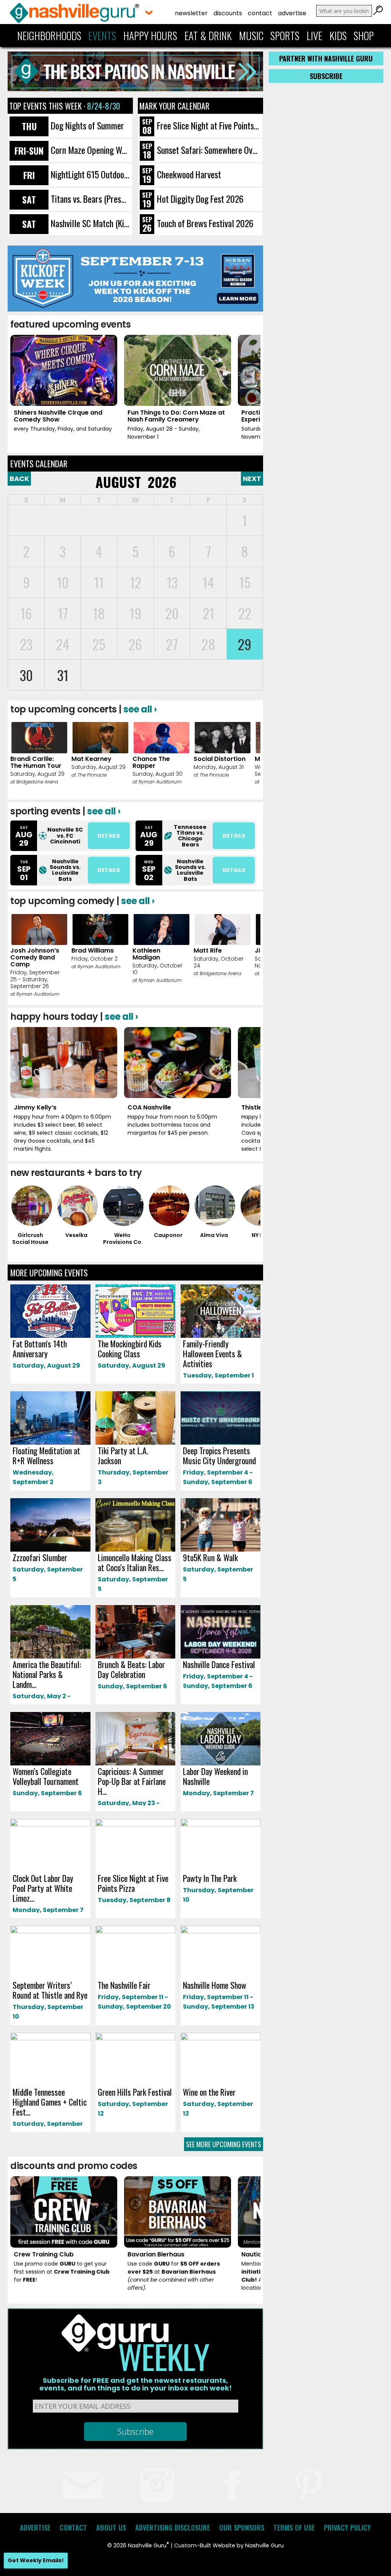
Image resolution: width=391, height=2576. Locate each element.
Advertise (292, 13)
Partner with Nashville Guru (326, 58)
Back (19, 479)
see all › (140, 709)
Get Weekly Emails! (36, 2560)
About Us (111, 2528)
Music (251, 36)
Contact (260, 13)
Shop (364, 36)
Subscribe (326, 76)
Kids (338, 36)
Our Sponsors (242, 2528)
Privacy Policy (347, 2528)
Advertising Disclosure (173, 2528)
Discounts (228, 13)
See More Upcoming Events (224, 2144)
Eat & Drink (208, 36)
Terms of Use (294, 2528)
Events (102, 36)
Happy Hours (150, 36)
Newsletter (191, 13)
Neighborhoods (49, 36)
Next (252, 479)
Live (314, 36)
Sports (285, 36)
